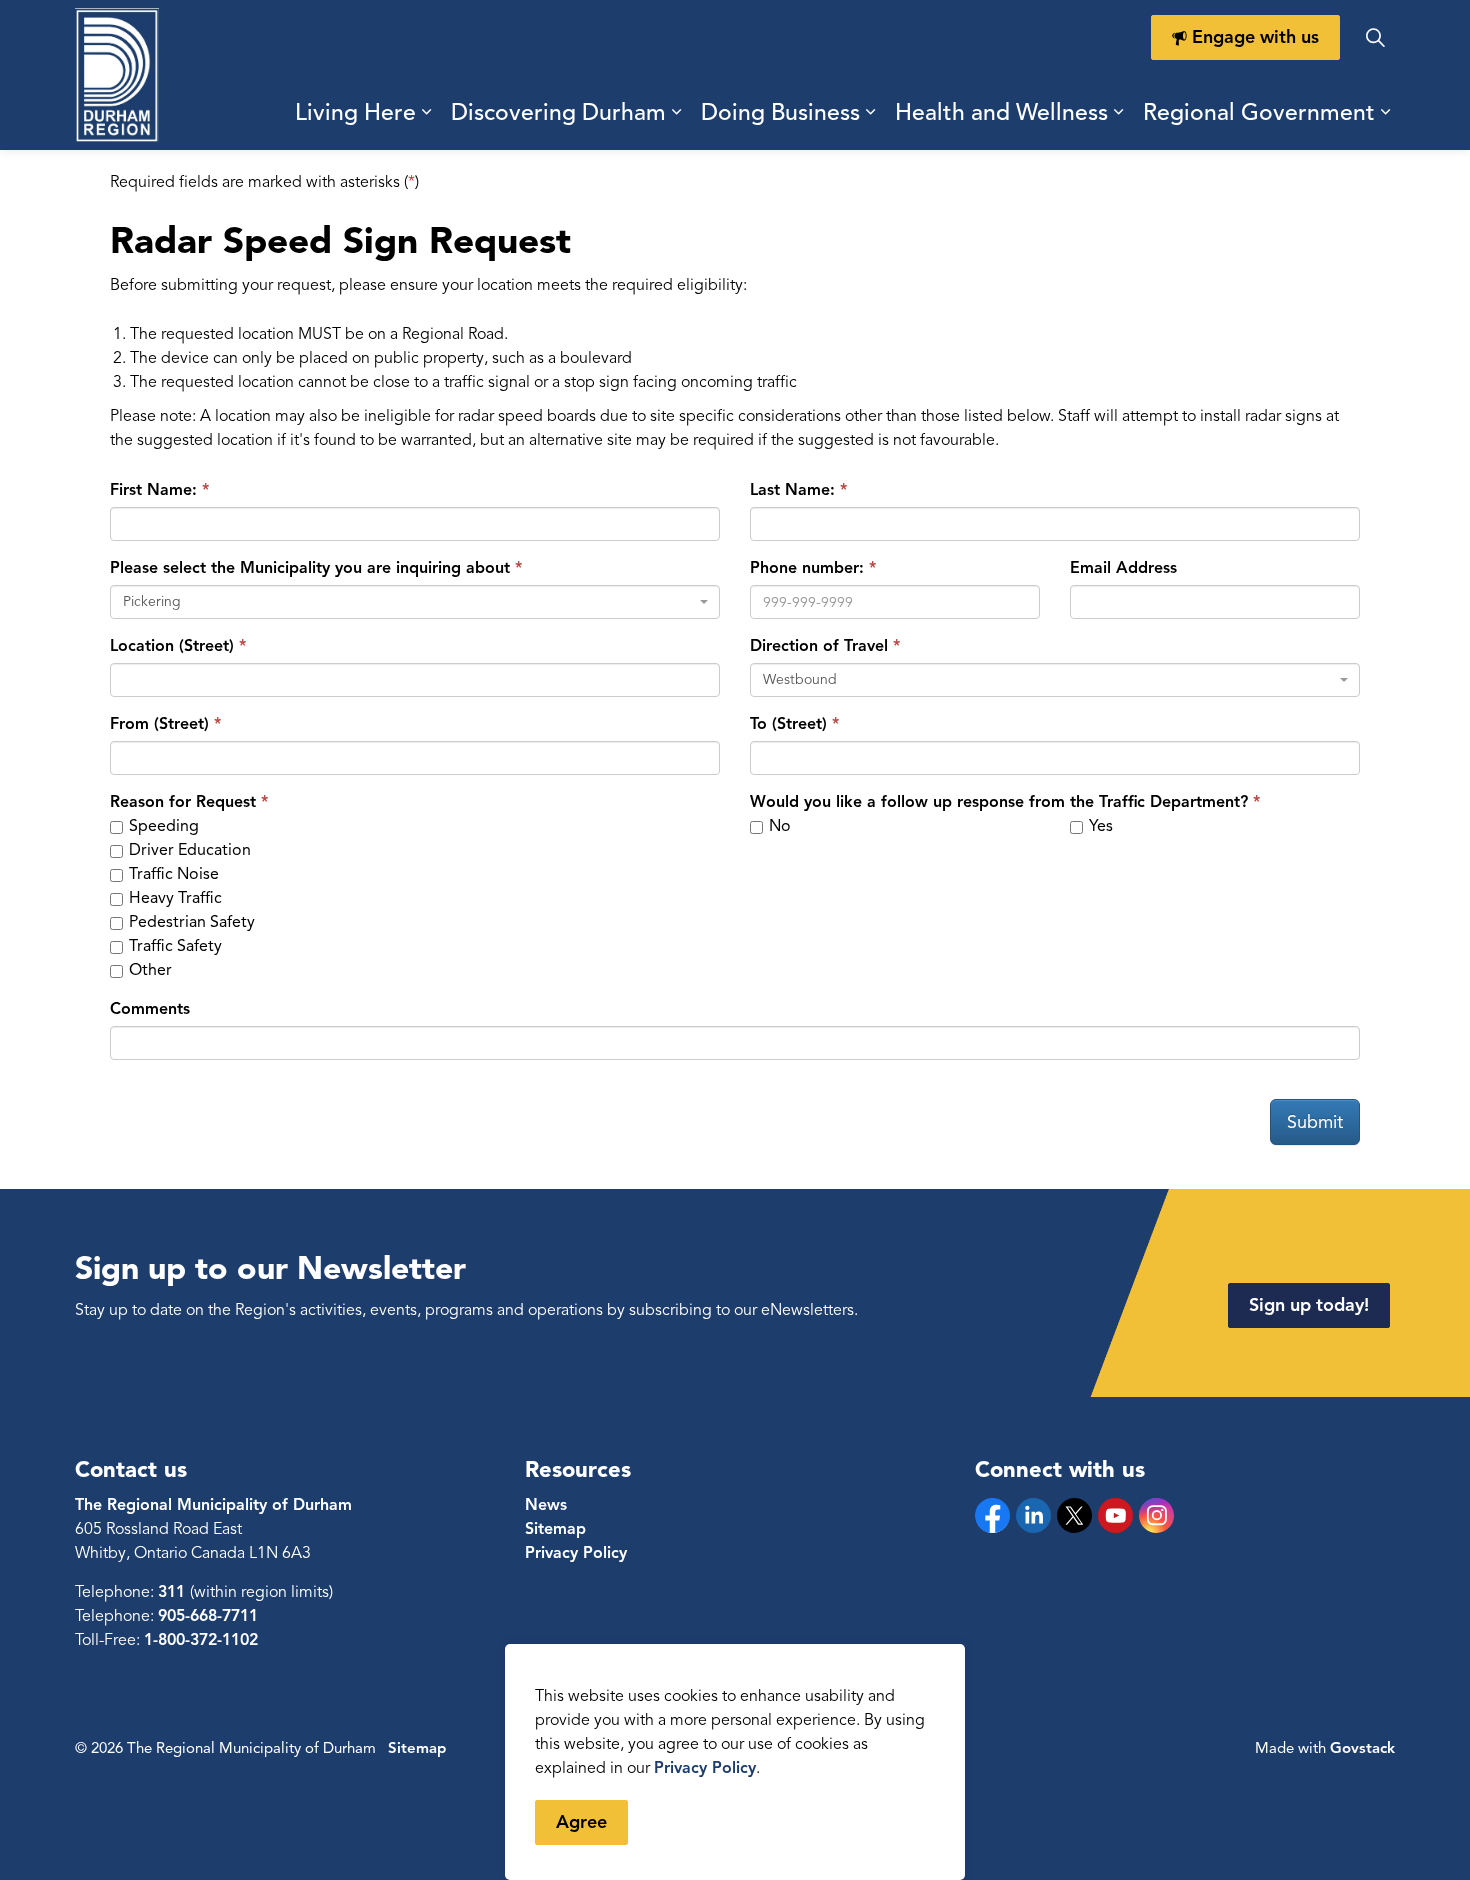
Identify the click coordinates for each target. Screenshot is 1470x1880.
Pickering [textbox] (152, 601)
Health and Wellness (1001, 112)
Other (148, 970)
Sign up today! (1309, 1305)
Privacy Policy (576, 1553)
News (546, 1505)
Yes (1099, 826)
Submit (1315, 1122)
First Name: (153, 490)
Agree (581, 1822)
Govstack (1362, 1748)
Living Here (355, 112)
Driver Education (188, 850)
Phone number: (807, 568)
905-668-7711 (208, 1616)
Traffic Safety (173, 946)
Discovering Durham (558, 112)
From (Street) (159, 724)
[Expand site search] (1375, 37)
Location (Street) (172, 646)
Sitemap (555, 1529)
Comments (150, 1009)
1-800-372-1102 (201, 1640)
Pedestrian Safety (190, 922)
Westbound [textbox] (800, 679)
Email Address (1123, 568)
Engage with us (1255, 37)
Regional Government (1259, 112)
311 (174, 1592)
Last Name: (792, 490)
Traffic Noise (172, 874)
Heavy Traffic (173, 898)
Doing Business (780, 112)
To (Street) (788, 724)
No (778, 826)
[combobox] (415, 602)
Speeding (162, 826)
